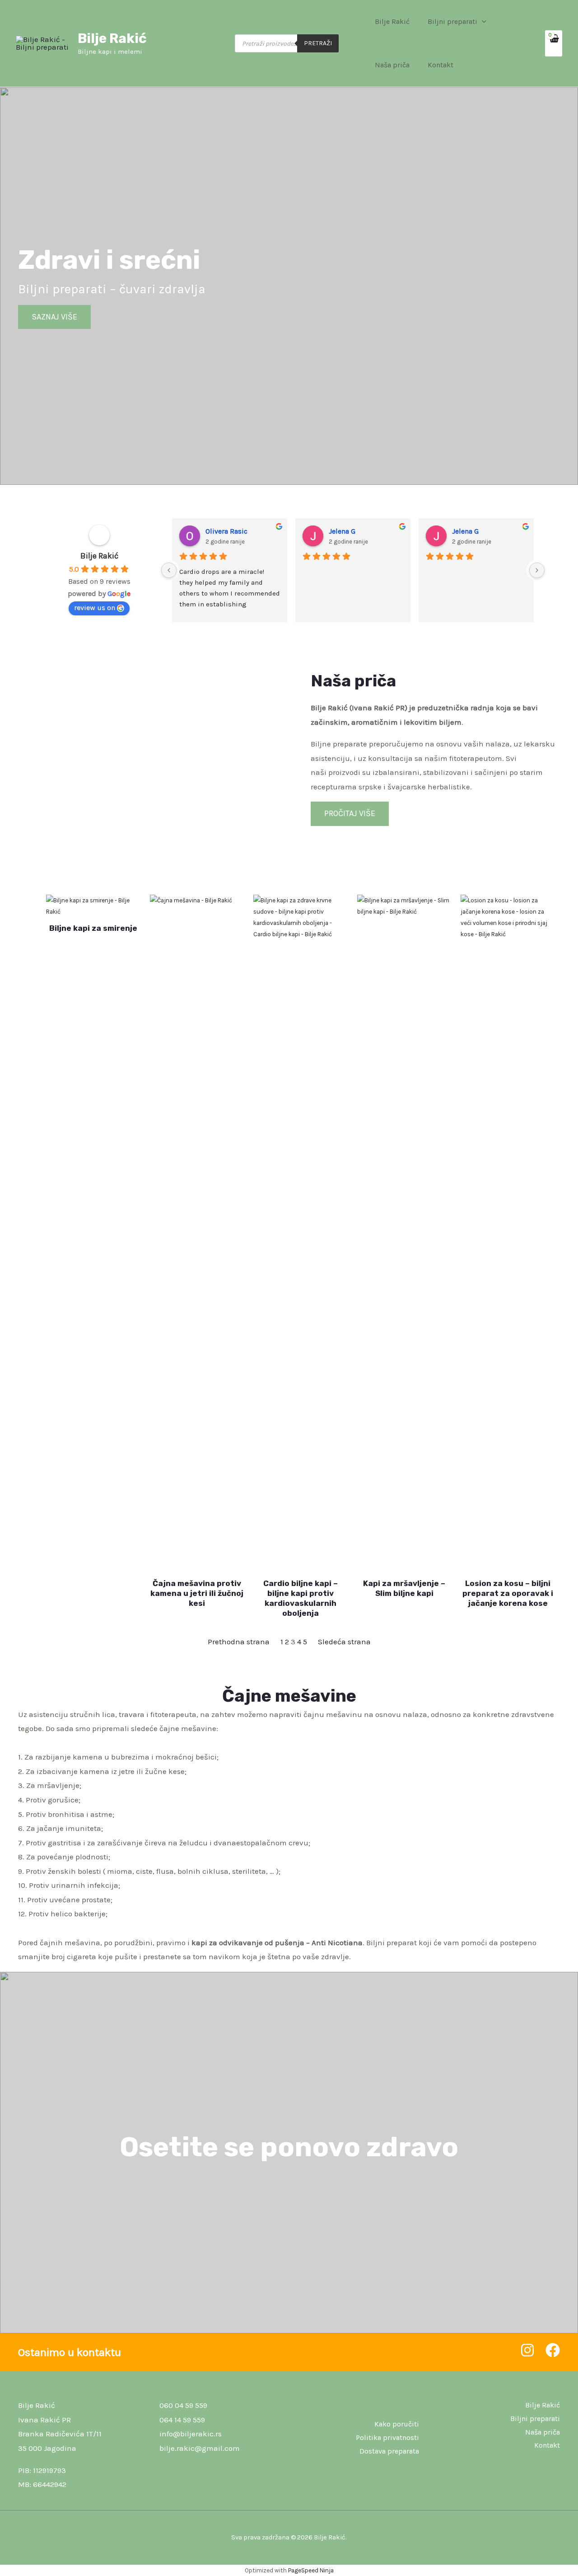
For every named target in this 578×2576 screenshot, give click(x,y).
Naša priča (392, 65)
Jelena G (342, 531)
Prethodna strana (239, 1642)
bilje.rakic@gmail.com (200, 2448)
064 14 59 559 (182, 2420)
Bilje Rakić (112, 38)
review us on (95, 608)
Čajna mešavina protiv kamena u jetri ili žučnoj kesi (197, 1593)
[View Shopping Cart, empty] (554, 43)
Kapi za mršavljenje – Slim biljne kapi (404, 1588)
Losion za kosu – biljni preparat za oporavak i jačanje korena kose (508, 1593)
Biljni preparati (452, 21)
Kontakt (440, 65)
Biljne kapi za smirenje (93, 928)
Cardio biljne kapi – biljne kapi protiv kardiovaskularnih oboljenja (301, 1598)
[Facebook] (553, 2350)
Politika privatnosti (387, 2438)
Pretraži (318, 43)
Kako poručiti (397, 2424)
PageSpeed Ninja (311, 2570)
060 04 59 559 (183, 2405)
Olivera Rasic (226, 531)
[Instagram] (527, 2350)
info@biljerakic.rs (191, 2434)
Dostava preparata (389, 2451)
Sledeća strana (344, 1642)
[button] (482, 22)
